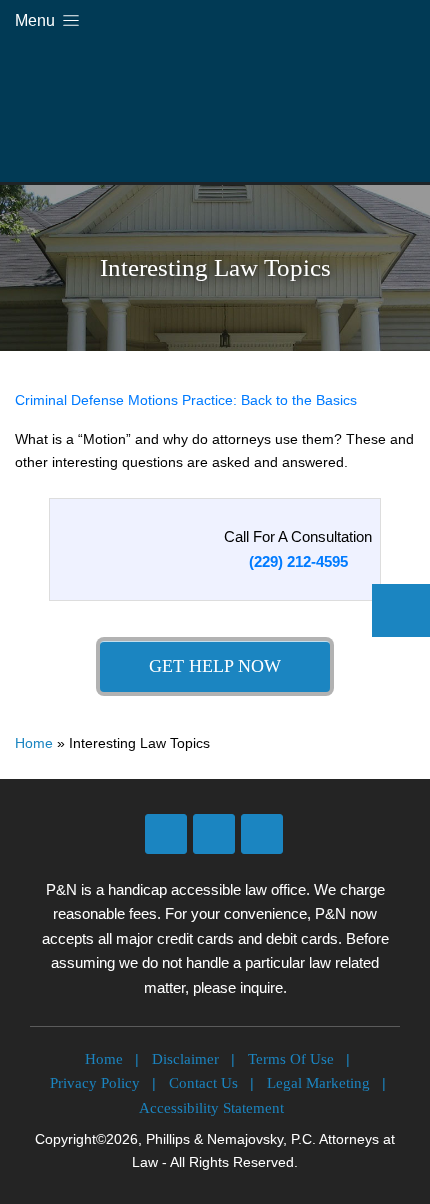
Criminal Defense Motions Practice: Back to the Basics (186, 400)
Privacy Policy (95, 1083)
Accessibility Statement (211, 1108)
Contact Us (203, 1083)
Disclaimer (185, 1059)
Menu (37, 20)
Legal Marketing (318, 1083)
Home (34, 743)
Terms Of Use (291, 1059)
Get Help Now (215, 666)
